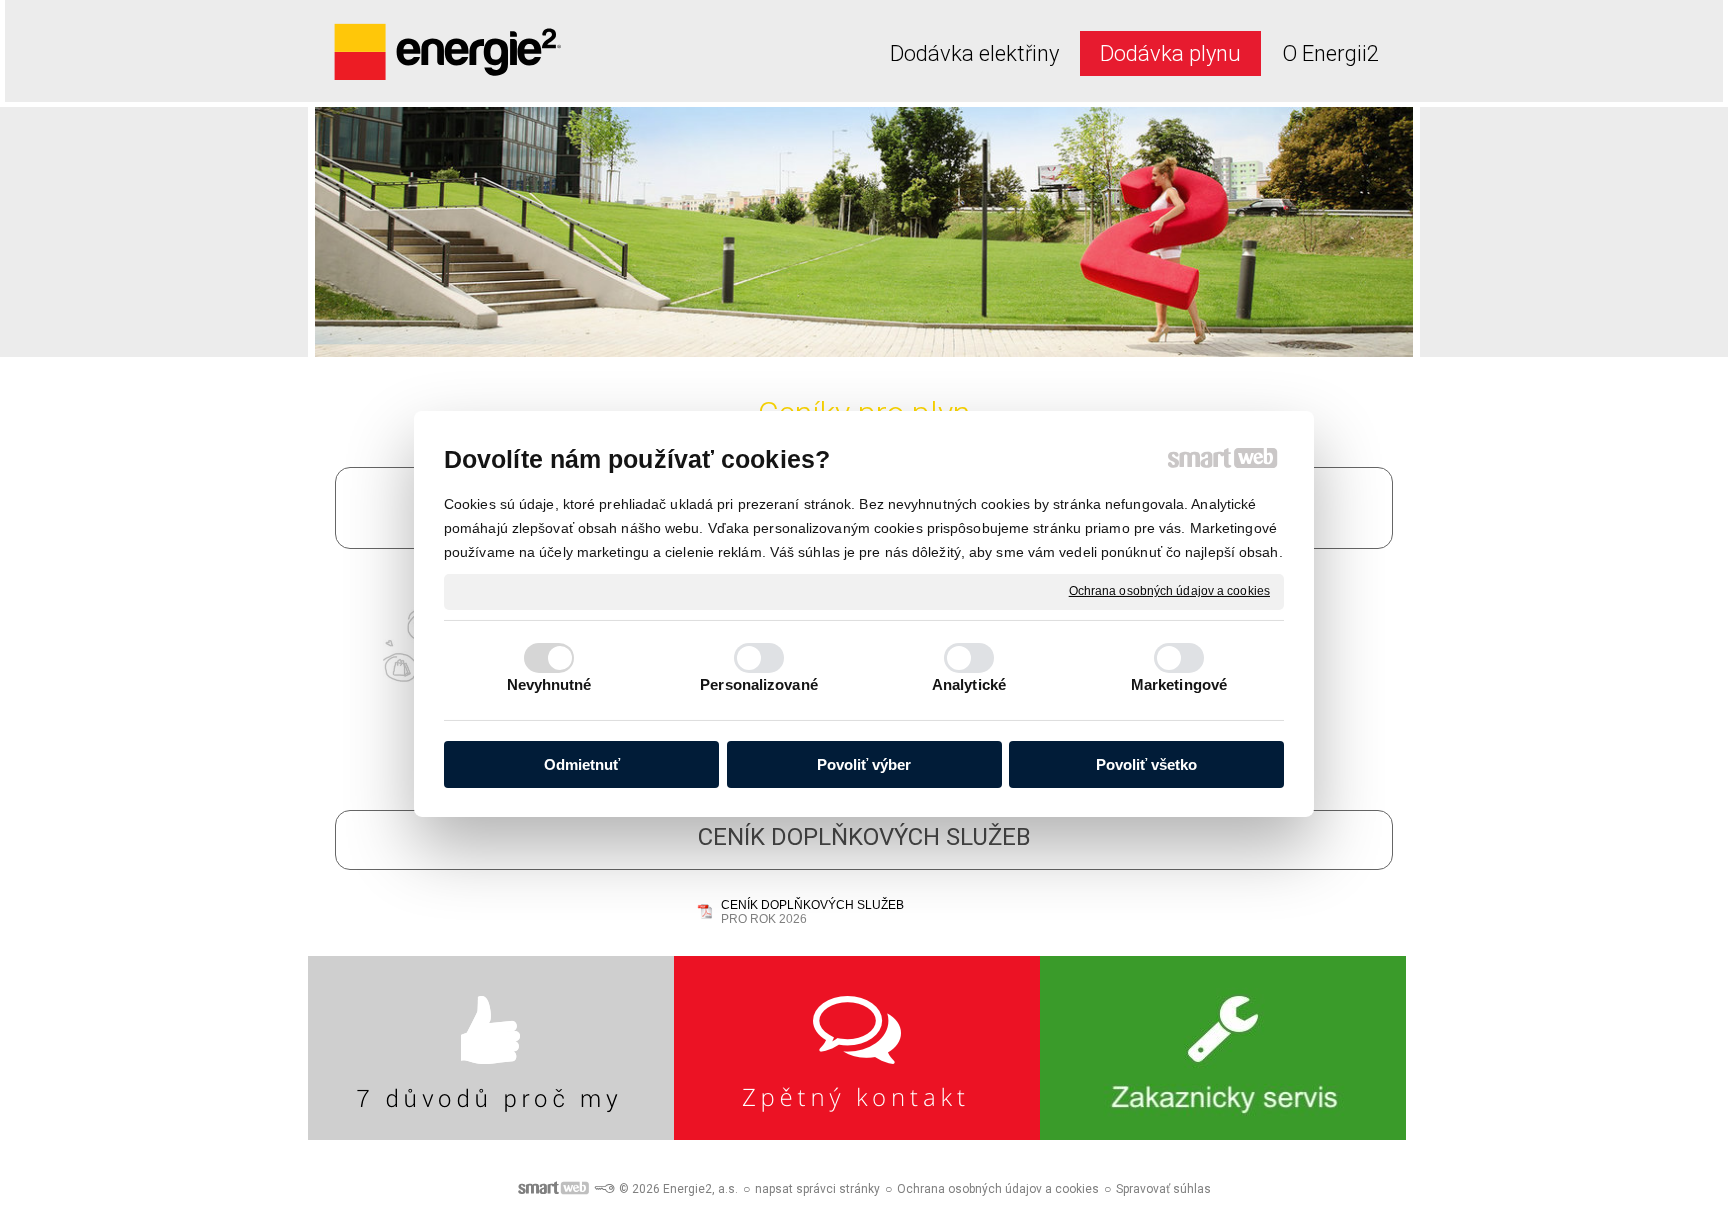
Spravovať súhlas (1163, 1189)
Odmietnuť (582, 764)
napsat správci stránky (817, 1189)
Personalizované (759, 684)
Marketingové (1179, 684)
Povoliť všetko (1146, 764)
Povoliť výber (864, 764)
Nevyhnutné (549, 684)
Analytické (969, 684)
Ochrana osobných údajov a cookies (1169, 591)
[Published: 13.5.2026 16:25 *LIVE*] (604, 1189)
